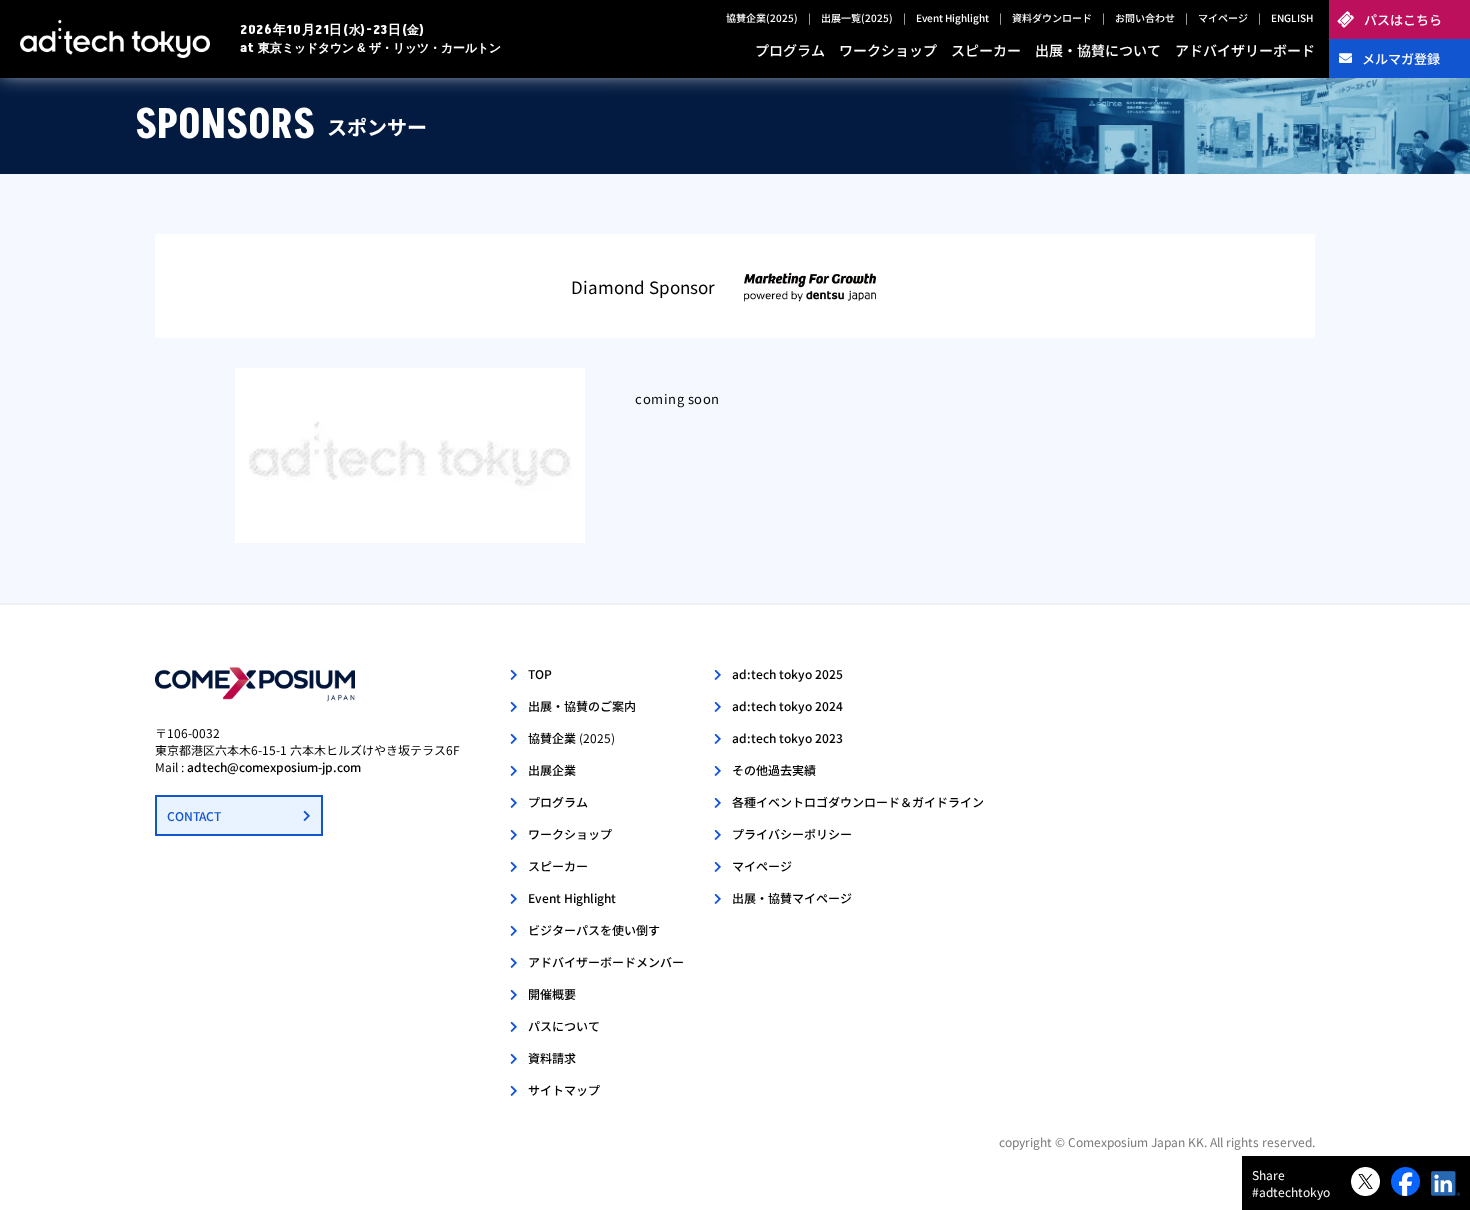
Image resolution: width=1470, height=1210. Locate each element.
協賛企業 (571, 737)
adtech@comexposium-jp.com (274, 766)
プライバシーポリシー (792, 833)
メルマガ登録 (1401, 58)
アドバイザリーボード (1245, 50)
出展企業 (552, 769)
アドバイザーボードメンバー (606, 961)
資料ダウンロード (1052, 17)
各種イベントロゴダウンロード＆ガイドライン (858, 801)
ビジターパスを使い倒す (594, 929)
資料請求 (552, 1057)
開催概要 (552, 993)
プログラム (790, 50)
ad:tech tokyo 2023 (787, 737)
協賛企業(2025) (762, 17)
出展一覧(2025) (857, 17)
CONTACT (194, 815)
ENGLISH (1292, 17)
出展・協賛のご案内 (582, 705)
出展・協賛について (1098, 50)
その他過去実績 (774, 769)
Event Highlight (952, 17)
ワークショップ (888, 50)
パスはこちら (1403, 19)
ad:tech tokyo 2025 (787, 673)
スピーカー (986, 50)
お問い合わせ (1145, 17)
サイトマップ (564, 1089)
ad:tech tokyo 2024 (787, 705)
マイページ (1223, 17)
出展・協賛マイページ (792, 897)
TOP (540, 673)
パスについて (564, 1025)
